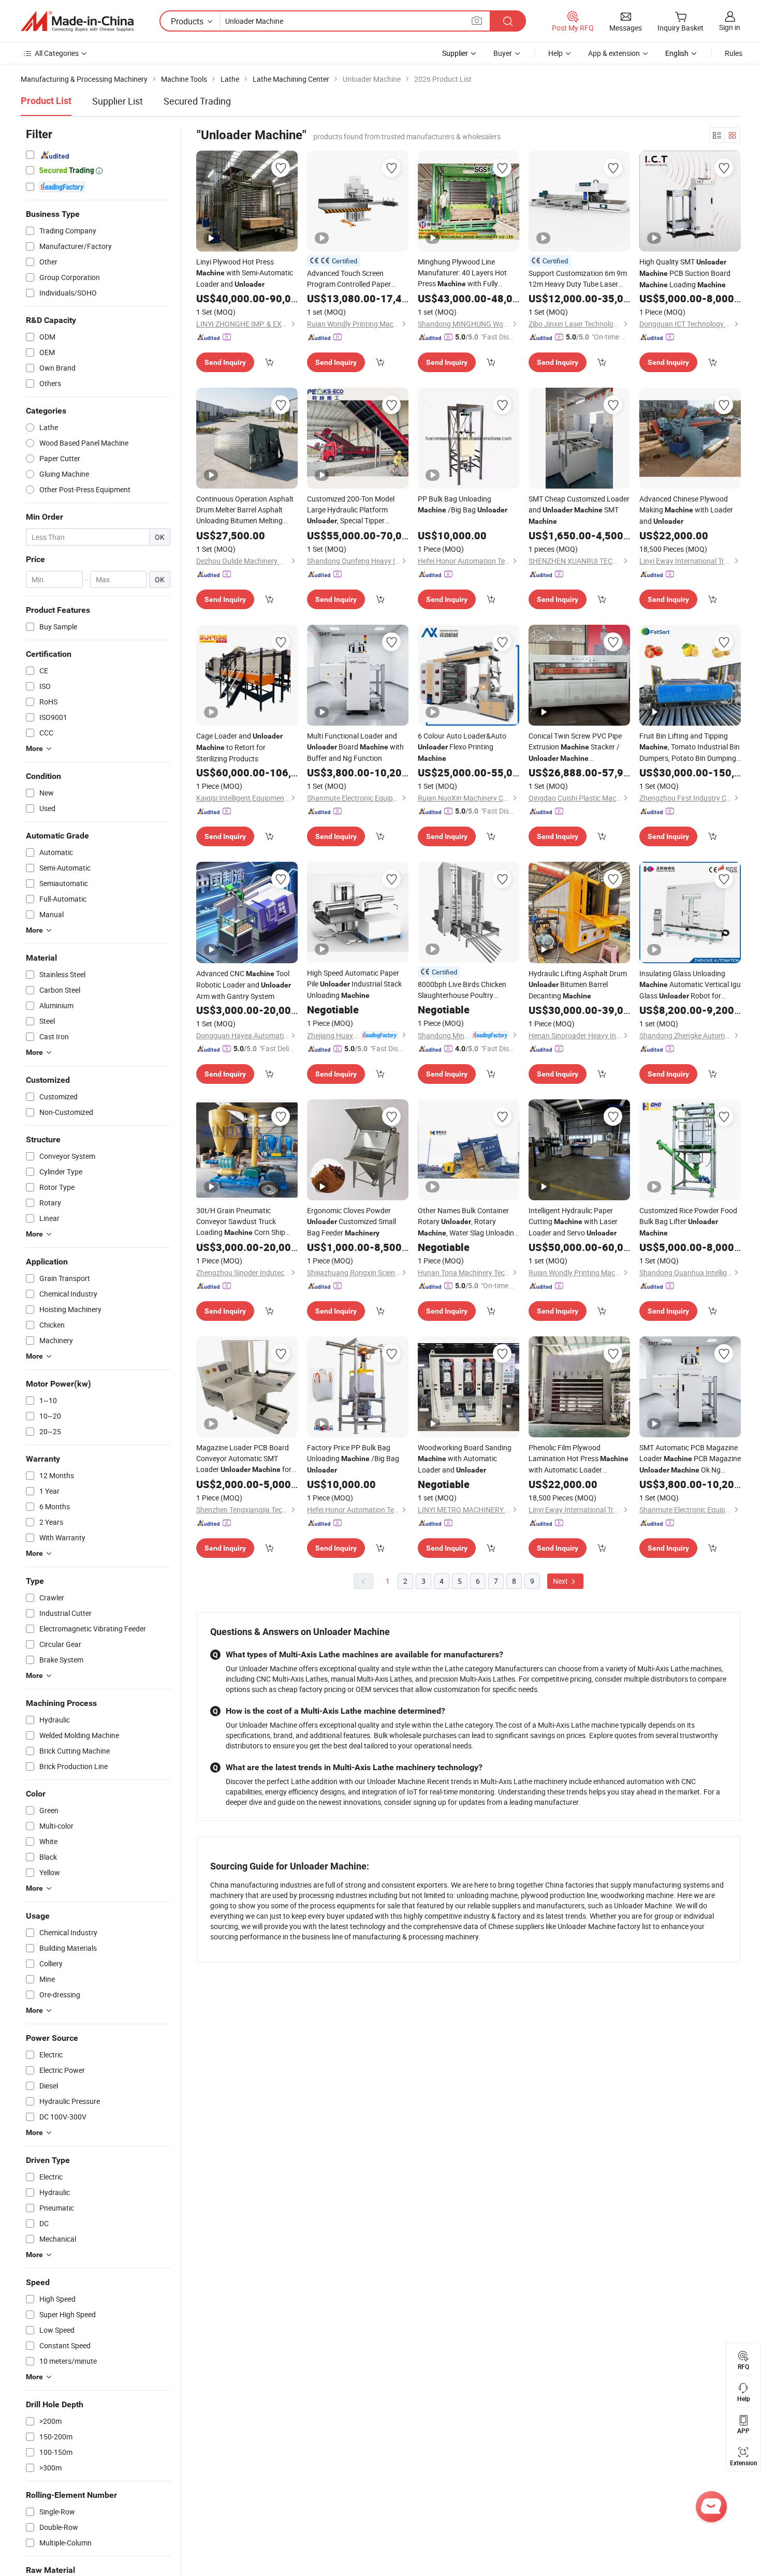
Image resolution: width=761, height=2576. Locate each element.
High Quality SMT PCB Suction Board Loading (685, 273)
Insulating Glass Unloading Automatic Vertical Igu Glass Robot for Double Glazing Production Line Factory (690, 985)
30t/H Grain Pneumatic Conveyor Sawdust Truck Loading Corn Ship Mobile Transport (241, 1222)
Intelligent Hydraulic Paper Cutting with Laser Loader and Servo (573, 1221)
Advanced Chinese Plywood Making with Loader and (686, 510)
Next (561, 1581)
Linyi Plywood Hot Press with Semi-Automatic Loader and (245, 273)
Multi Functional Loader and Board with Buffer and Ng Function (355, 747)
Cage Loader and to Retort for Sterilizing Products (239, 747)
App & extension (614, 53)
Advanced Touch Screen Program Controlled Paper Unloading (354, 279)
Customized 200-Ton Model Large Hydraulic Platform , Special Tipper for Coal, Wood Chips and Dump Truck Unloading (355, 510)
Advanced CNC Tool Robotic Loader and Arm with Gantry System (244, 985)
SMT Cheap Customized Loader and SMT (579, 510)
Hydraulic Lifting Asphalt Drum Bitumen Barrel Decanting (578, 984)
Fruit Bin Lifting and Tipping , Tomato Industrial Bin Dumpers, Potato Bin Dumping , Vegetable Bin (690, 747)
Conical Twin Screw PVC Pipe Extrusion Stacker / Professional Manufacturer (575, 747)
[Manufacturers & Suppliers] (77, 21)
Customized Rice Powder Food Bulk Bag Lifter (688, 1221)
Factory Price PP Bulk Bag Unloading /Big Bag (353, 1458)
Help (555, 53)
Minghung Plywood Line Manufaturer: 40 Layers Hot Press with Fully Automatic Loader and (462, 273)
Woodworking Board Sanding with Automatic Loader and (465, 1459)
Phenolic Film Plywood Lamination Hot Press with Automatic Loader (579, 1459)
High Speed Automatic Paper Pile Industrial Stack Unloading (354, 984)
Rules (734, 53)
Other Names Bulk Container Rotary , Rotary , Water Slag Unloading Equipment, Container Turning (468, 1222)
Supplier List (118, 101)
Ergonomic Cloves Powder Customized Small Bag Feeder (352, 1221)
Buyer (503, 53)
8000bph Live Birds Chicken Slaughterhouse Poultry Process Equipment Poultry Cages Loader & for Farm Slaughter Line (464, 990)
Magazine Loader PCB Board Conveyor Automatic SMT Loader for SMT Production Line (244, 1459)
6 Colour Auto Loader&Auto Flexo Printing (462, 747)
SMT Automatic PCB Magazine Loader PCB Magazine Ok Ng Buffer (690, 1459)
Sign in (730, 27)
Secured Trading (197, 101)
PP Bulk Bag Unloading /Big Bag (463, 504)
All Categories (57, 53)
